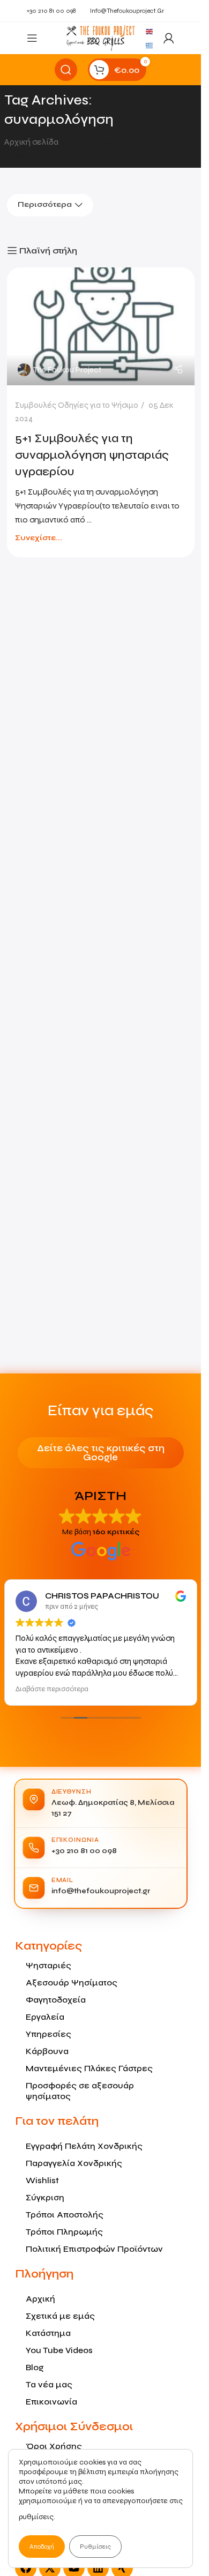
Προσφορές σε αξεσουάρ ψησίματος (80, 2091)
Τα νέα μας (49, 2384)
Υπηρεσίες (48, 2034)
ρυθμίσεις (36, 2517)
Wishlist (42, 2180)
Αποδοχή (42, 2547)
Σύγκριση (45, 2197)
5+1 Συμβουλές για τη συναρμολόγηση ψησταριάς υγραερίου (92, 455)
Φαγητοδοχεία (56, 2000)
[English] (150, 31)
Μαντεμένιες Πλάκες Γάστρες (89, 2068)
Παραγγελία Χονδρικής (74, 2163)
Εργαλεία (45, 2017)
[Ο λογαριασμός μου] (169, 38)
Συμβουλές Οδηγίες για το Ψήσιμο (77, 405)
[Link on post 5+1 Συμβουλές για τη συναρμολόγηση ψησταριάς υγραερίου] (101, 326)
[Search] (66, 70)
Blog (35, 2367)
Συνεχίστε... (39, 538)
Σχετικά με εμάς (60, 2316)
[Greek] (150, 45)
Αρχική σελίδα (32, 142)
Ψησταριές (48, 1965)
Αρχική (40, 2299)
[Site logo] (100, 37)
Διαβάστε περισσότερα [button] (52, 1689)
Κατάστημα (48, 2333)
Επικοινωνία (51, 2402)
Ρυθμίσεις (95, 2547)
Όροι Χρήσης (54, 2446)
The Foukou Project (67, 370)
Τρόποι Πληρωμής (64, 2232)
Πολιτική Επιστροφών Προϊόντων (94, 2249)
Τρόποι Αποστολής (65, 2215)
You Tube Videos (59, 2350)
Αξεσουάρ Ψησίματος (72, 1983)
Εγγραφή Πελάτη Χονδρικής (84, 2146)
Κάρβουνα (47, 2051)
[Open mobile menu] (32, 38)
